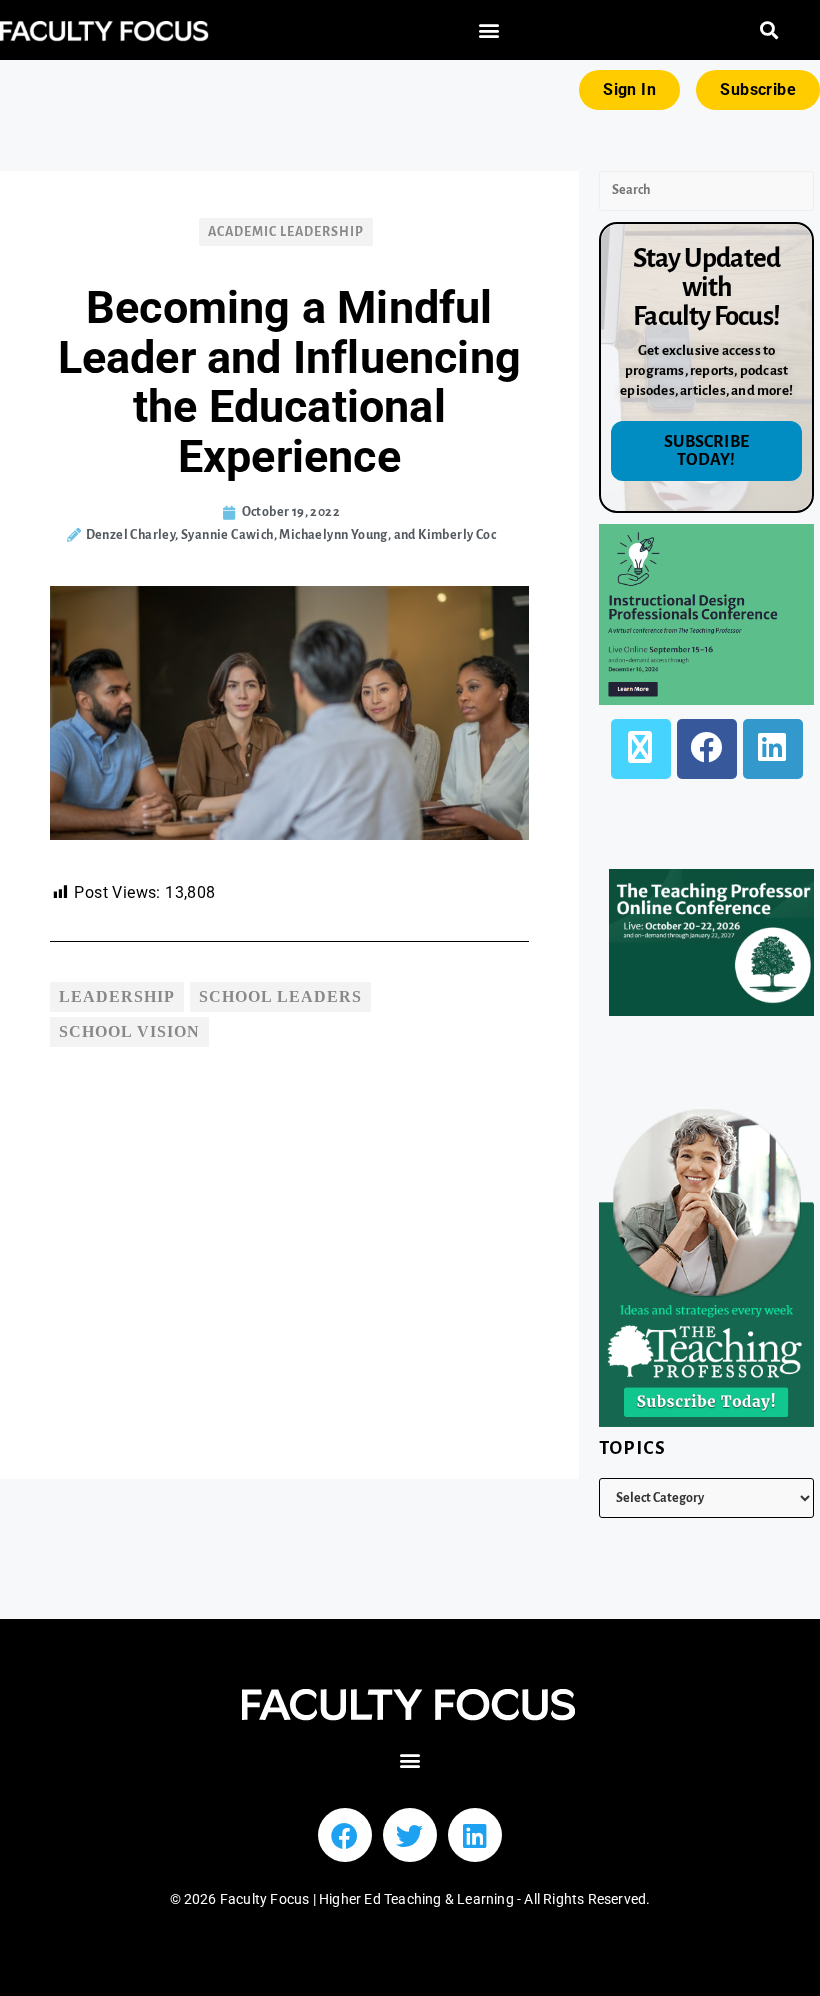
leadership (117, 996)
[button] (489, 30)
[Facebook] (707, 749)
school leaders (280, 996)
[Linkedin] (475, 1835)
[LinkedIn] (773, 749)
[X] (641, 749)
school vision (129, 1031)
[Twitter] (410, 1835)
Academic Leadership (286, 232)
